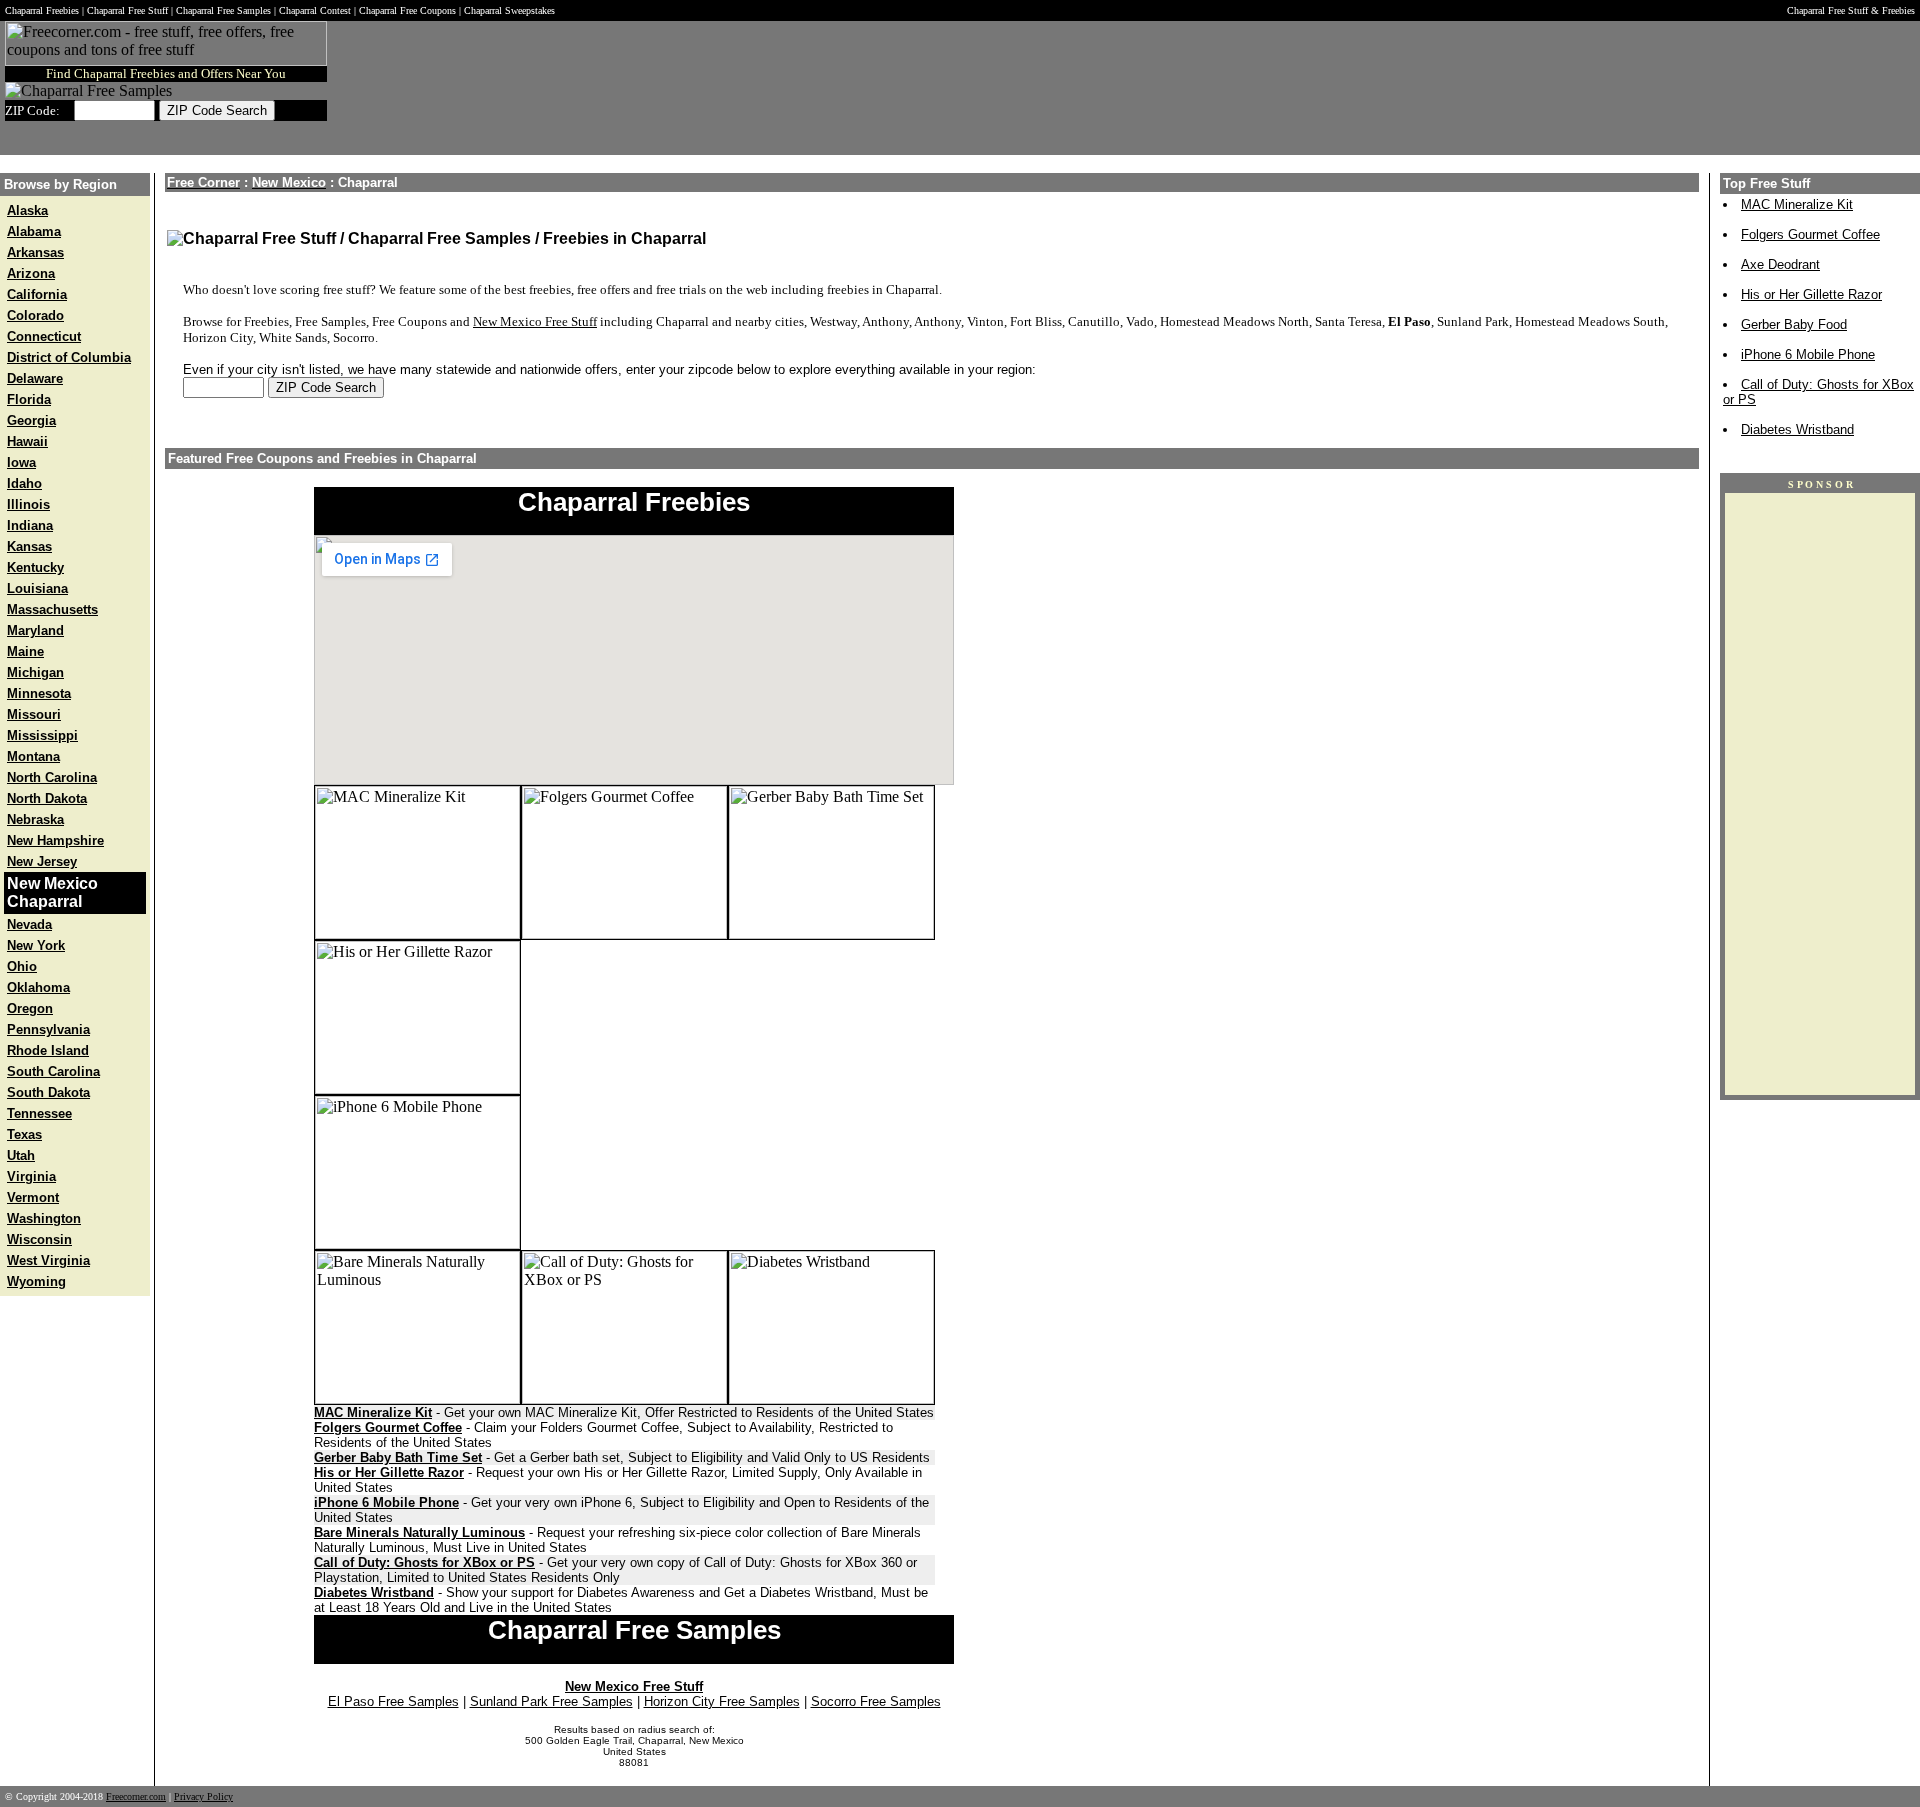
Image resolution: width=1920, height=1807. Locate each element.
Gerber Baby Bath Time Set (398, 1457)
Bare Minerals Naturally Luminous (419, 1532)
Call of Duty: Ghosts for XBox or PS (424, 1562)
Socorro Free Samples (876, 1701)
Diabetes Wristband (374, 1592)
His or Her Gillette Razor (389, 1472)
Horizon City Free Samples (722, 1701)
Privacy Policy (203, 1796)
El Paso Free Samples (393, 1701)
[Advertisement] (1261, 88)
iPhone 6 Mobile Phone (386, 1502)
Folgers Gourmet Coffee (388, 1427)
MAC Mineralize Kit (373, 1412)
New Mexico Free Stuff (535, 321)
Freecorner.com (136, 1796)
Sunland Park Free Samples (551, 1701)
